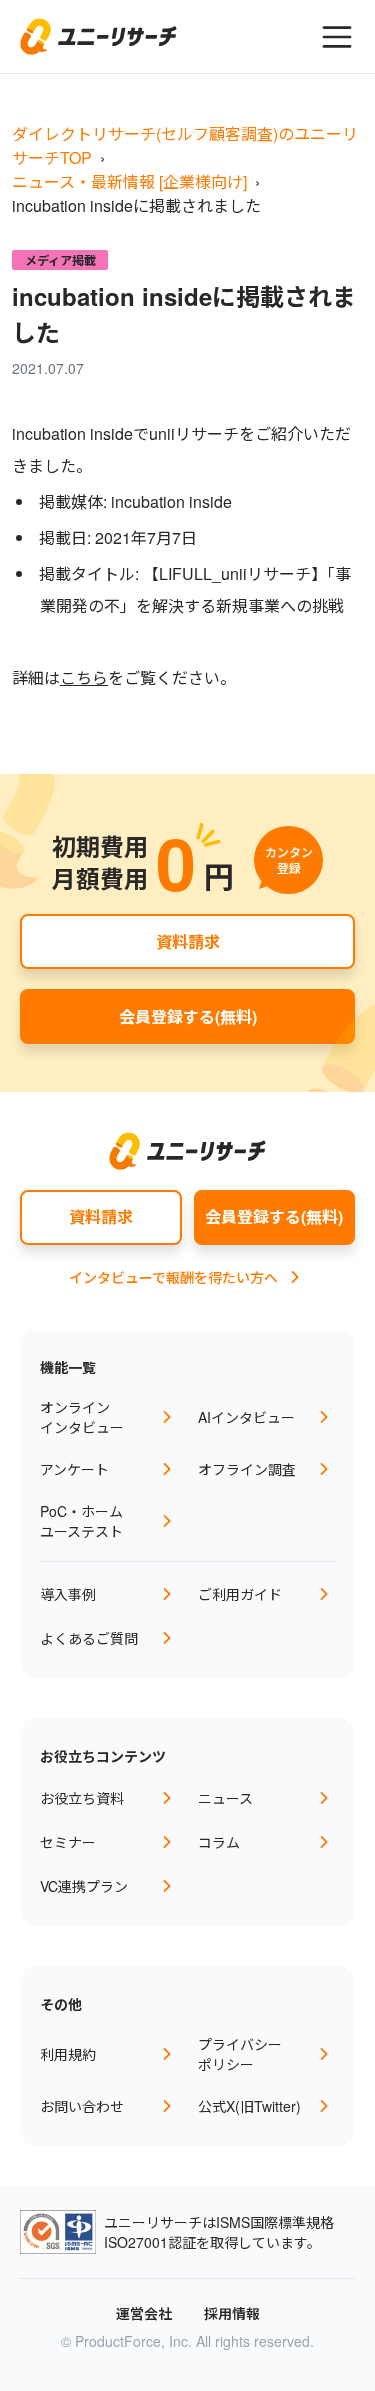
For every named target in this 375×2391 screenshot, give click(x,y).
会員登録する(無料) (188, 1016)
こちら (84, 677)
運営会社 (144, 2313)
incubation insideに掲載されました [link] (136, 205)
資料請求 (188, 941)
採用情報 (232, 2313)
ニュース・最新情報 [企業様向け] (129, 181)
